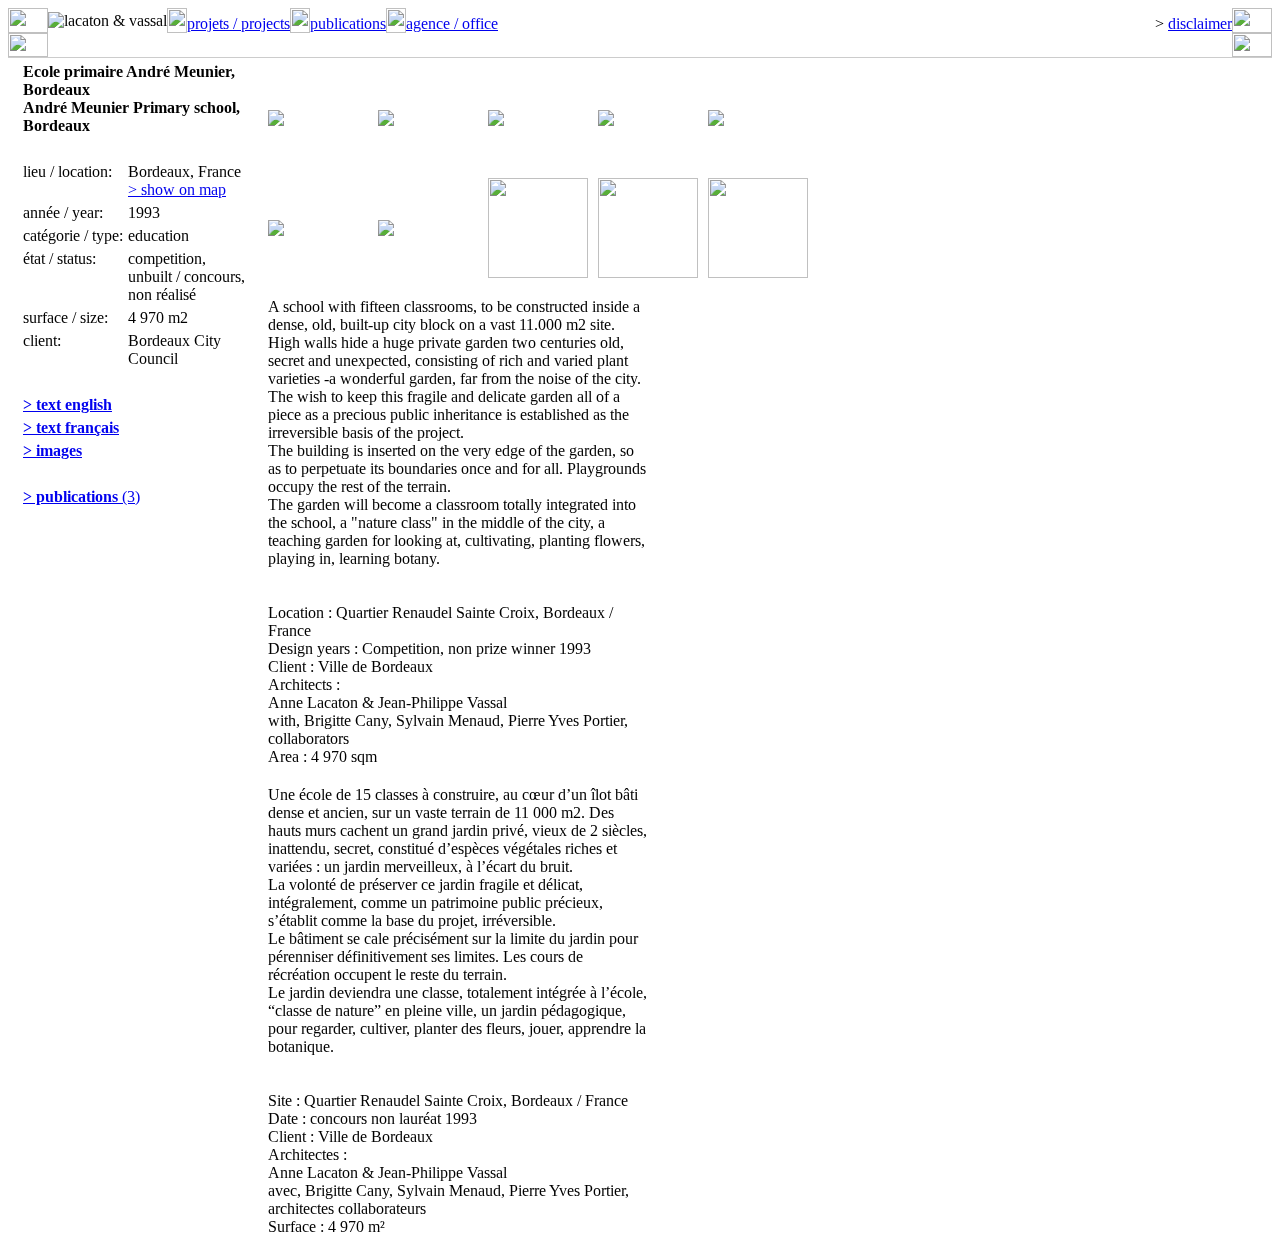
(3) (81, 496)
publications (348, 23)
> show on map (177, 189)
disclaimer (1200, 23)
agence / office (452, 23)
